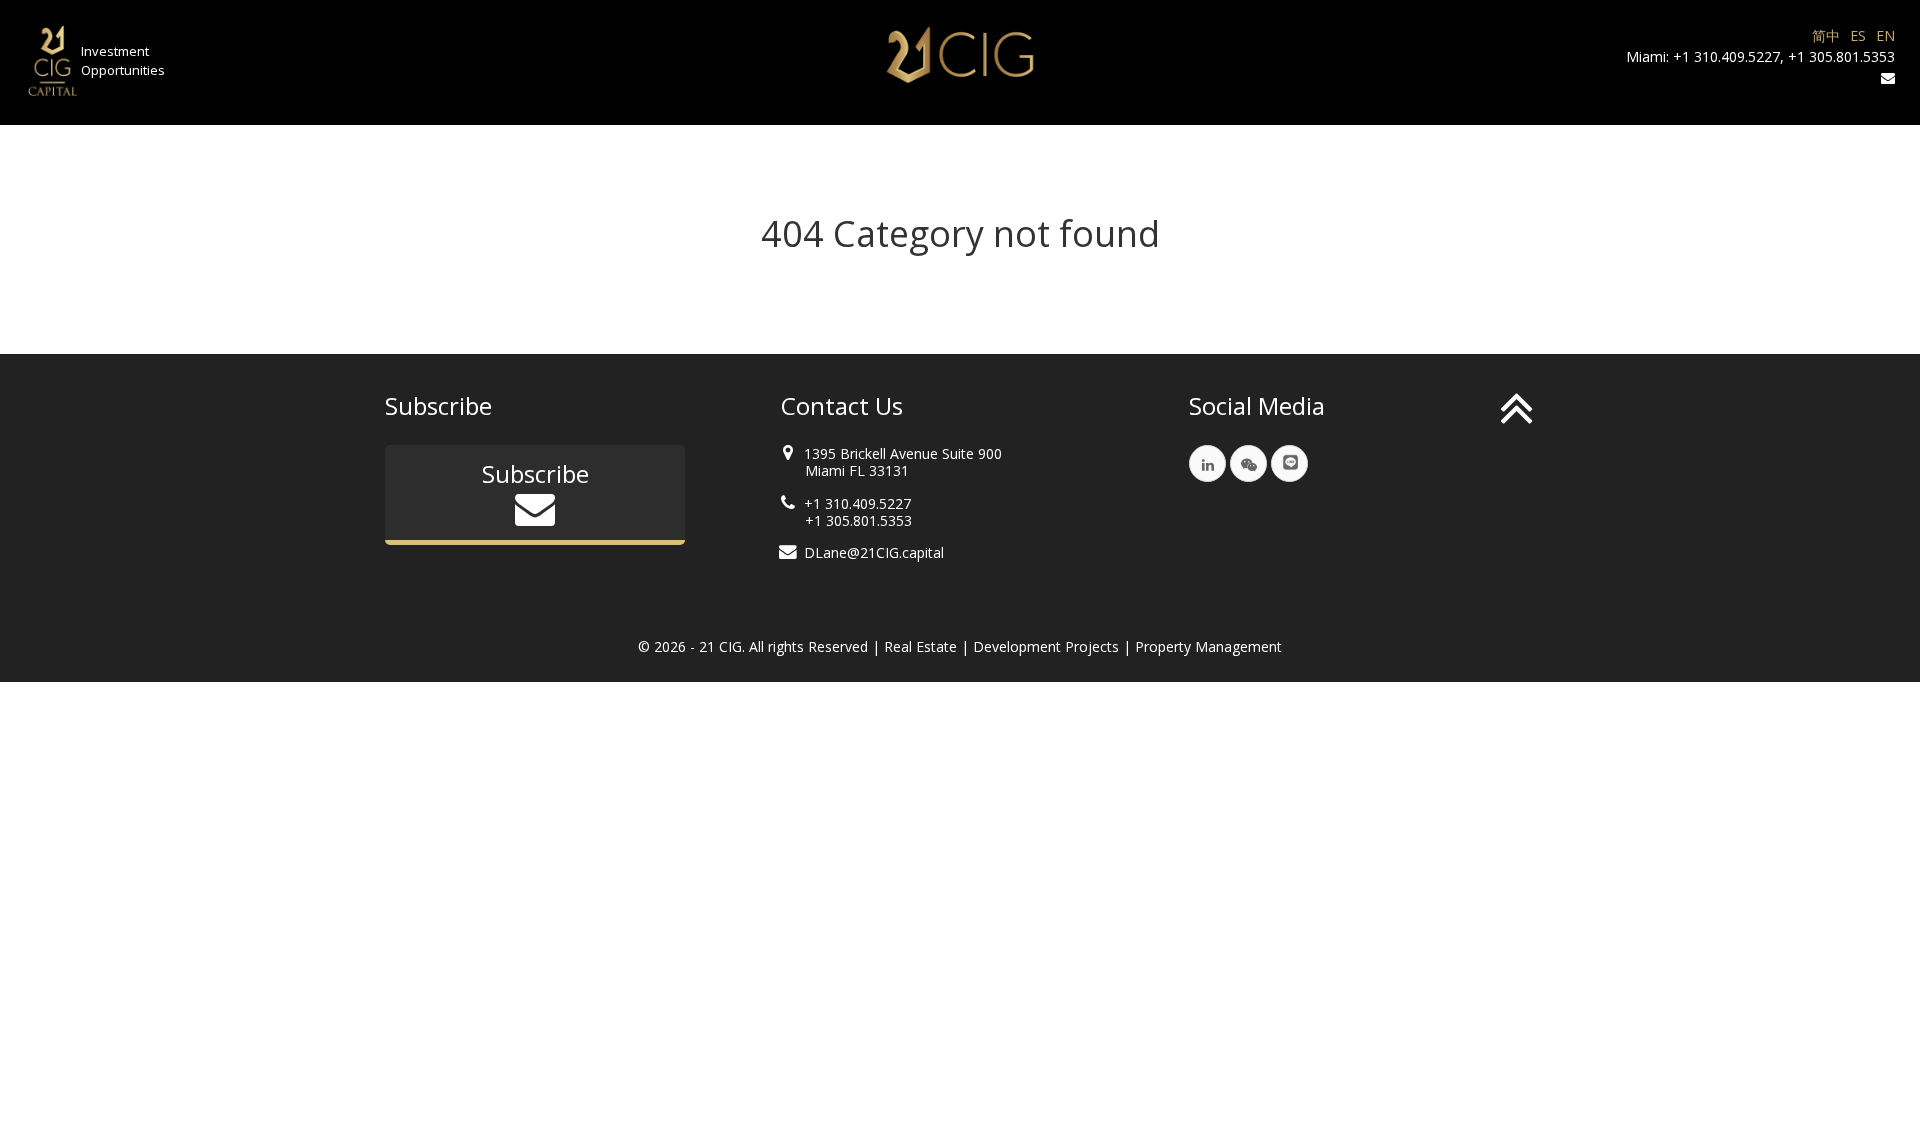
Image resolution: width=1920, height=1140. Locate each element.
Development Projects (1046, 646)
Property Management (1208, 646)
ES (1858, 35)
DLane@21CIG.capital (874, 552)
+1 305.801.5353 (1841, 56)
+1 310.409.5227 (1726, 56)
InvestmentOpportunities (123, 61)
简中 (1826, 35)
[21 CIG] (960, 54)
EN (1885, 35)
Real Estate (920, 646)
